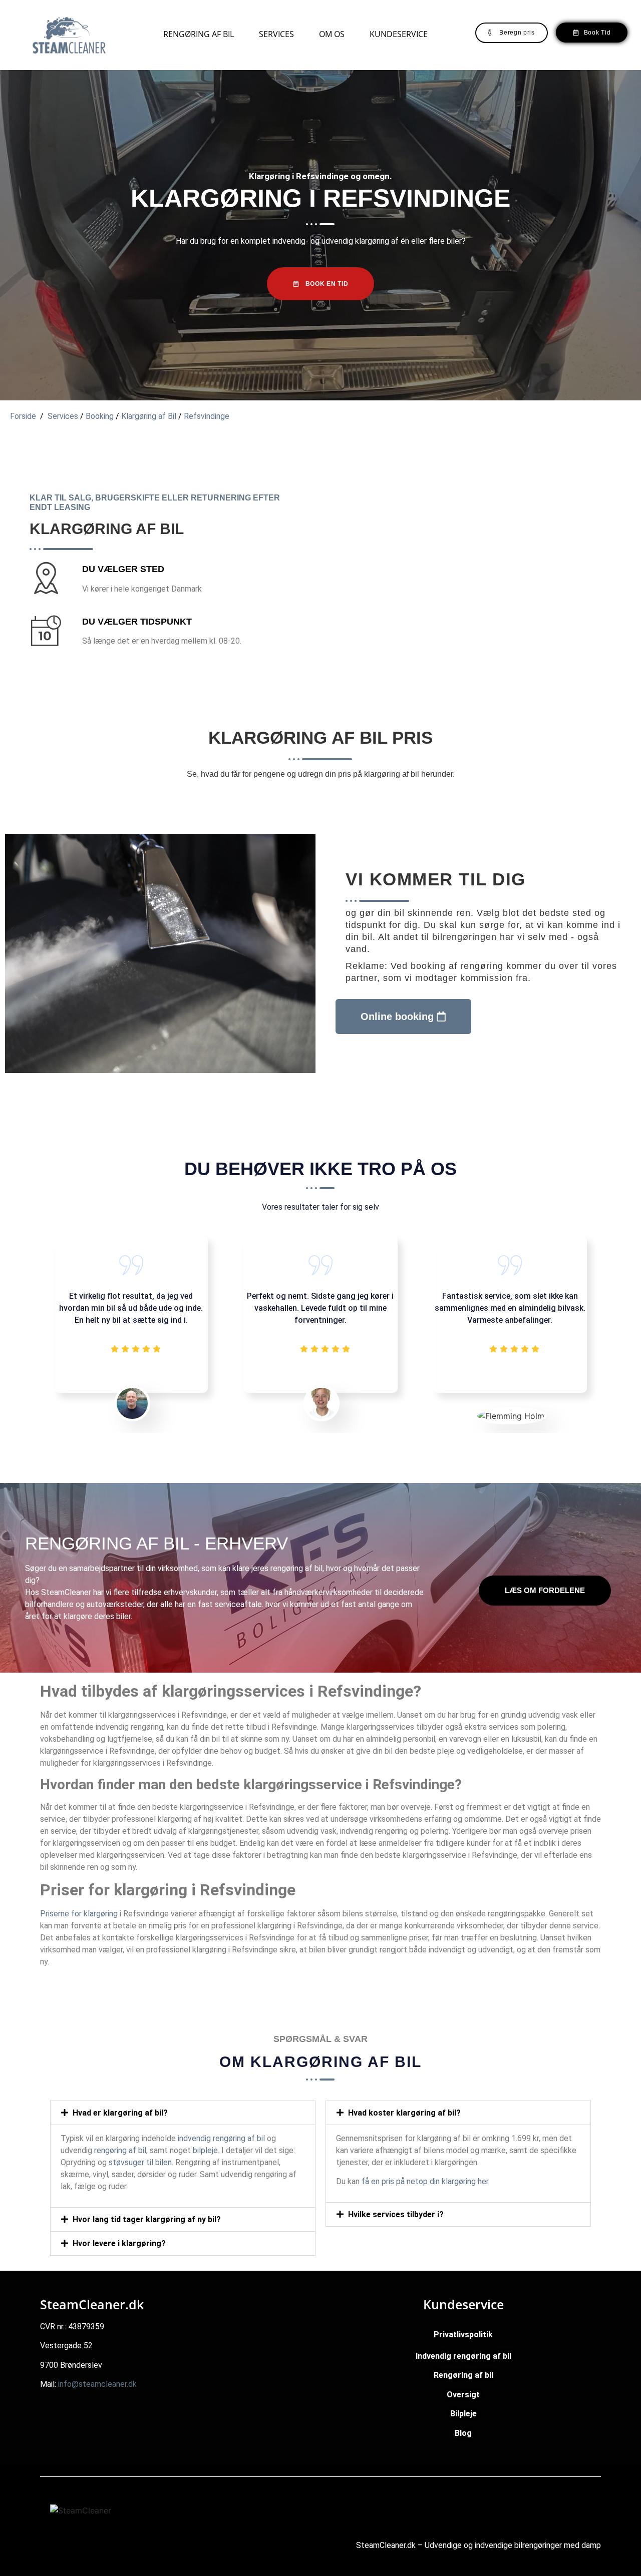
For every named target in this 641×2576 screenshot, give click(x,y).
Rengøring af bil (199, 34)
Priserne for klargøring (79, 1914)
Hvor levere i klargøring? (119, 2243)
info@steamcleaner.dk (97, 2384)
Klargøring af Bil (149, 416)
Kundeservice (399, 34)
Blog (463, 2433)
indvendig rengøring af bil (221, 2138)
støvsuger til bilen (140, 2162)
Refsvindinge (207, 416)
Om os (332, 34)
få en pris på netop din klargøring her (425, 2181)
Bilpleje (463, 2414)
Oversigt (463, 2395)
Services (276, 34)
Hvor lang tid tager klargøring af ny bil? (147, 2219)
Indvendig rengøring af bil (463, 2356)
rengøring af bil (296, 1568)
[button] (183, 2113)
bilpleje (205, 2150)
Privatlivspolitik (463, 2335)
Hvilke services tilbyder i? (396, 2214)
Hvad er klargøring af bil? (120, 2113)
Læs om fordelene (545, 1590)
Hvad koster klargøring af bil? (404, 2113)
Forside (23, 416)
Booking (101, 416)
